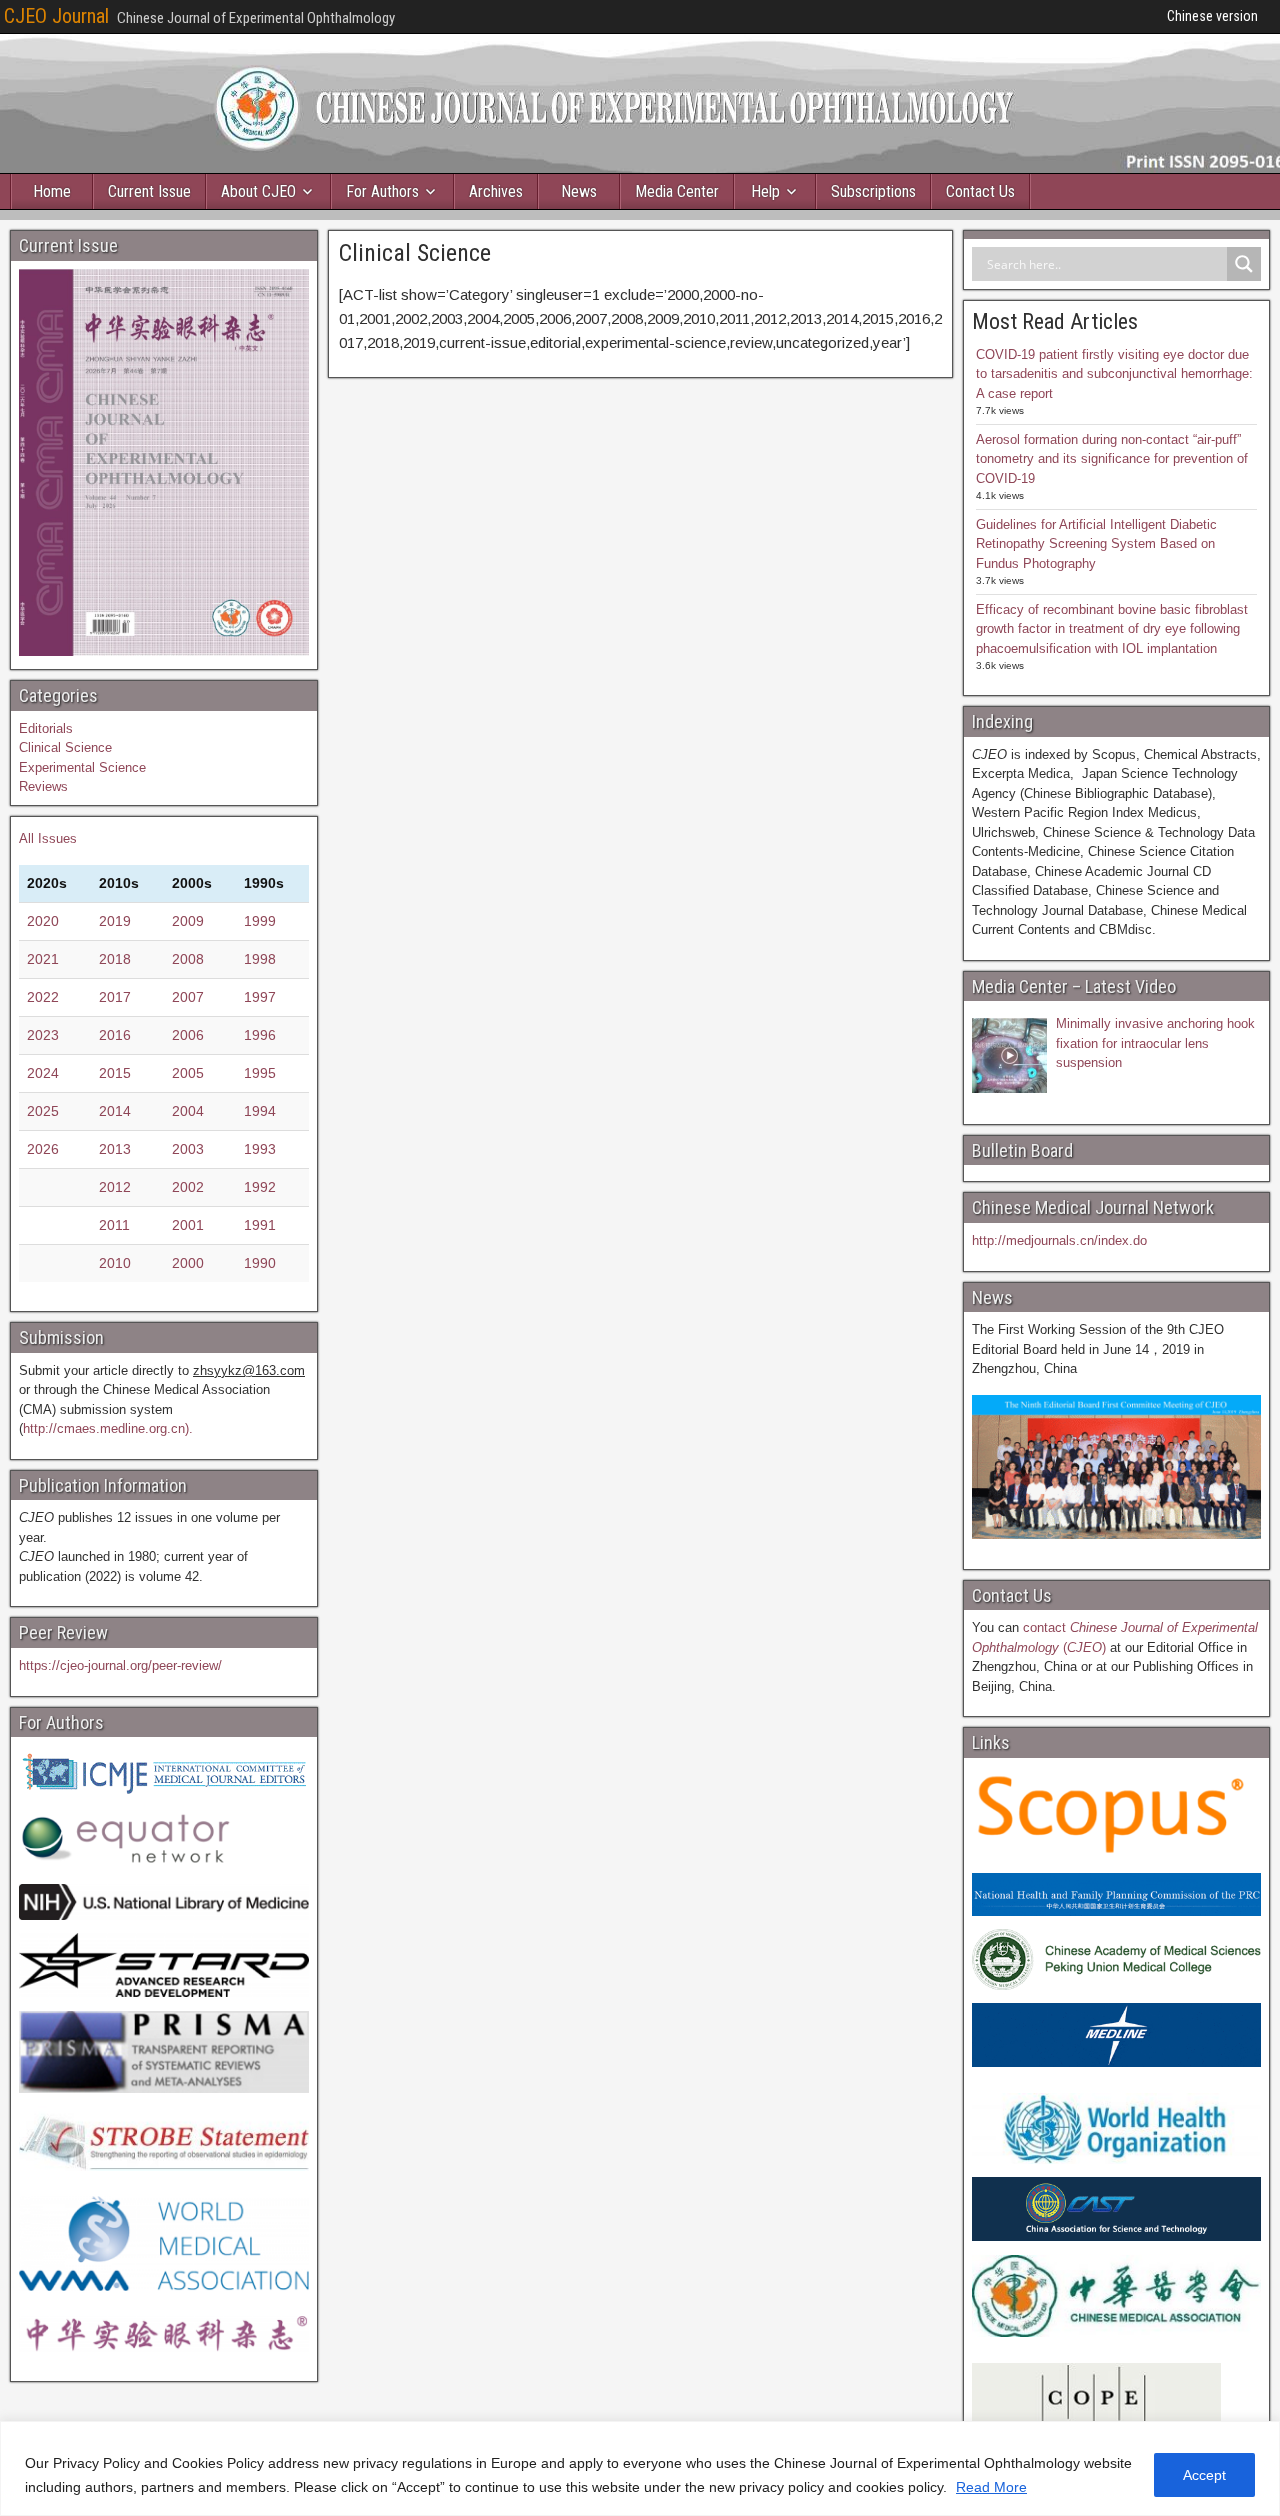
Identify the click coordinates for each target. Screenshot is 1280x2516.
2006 (188, 1035)
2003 (188, 1149)
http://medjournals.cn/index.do (1059, 1240)
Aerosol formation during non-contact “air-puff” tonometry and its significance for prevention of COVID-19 (1112, 459)
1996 (260, 1035)
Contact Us (980, 191)
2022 (43, 997)
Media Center (677, 191)
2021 (43, 959)
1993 (260, 1149)
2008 (188, 959)
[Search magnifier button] (1244, 264)
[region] (640, 2468)
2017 (115, 997)
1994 (260, 1111)
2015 (115, 1073)
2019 (115, 921)
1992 (260, 1187)
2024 (43, 1073)
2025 (43, 1111)
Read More (991, 2487)
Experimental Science (82, 767)
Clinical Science (415, 253)
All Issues (48, 838)
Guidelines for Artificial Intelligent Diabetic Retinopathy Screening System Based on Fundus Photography (1096, 544)
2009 (188, 921)
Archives (496, 191)
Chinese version (1212, 16)
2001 (188, 1225)
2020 (43, 921)
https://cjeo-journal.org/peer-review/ (120, 1665)
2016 (115, 1035)
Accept (1204, 2475)
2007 (188, 997)
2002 (188, 1187)
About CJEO (258, 191)
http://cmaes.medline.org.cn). (108, 1428)
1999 (260, 921)
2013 (115, 1149)
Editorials (46, 728)
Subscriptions (873, 191)
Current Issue (149, 191)
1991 (260, 1225)
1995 (260, 1073)
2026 (43, 1149)
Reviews (43, 786)
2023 (43, 1035)
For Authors (382, 191)
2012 (115, 1187)
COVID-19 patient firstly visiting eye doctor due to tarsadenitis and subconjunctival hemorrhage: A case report (1114, 374)
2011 (114, 1225)
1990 (260, 1263)
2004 (188, 1111)
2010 (115, 1263)
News (579, 191)
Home (52, 191)
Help (765, 191)
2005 (188, 1073)
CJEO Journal (56, 16)
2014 (115, 1111)
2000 (188, 1263)
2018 (115, 959)
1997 (260, 997)
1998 (260, 959)
